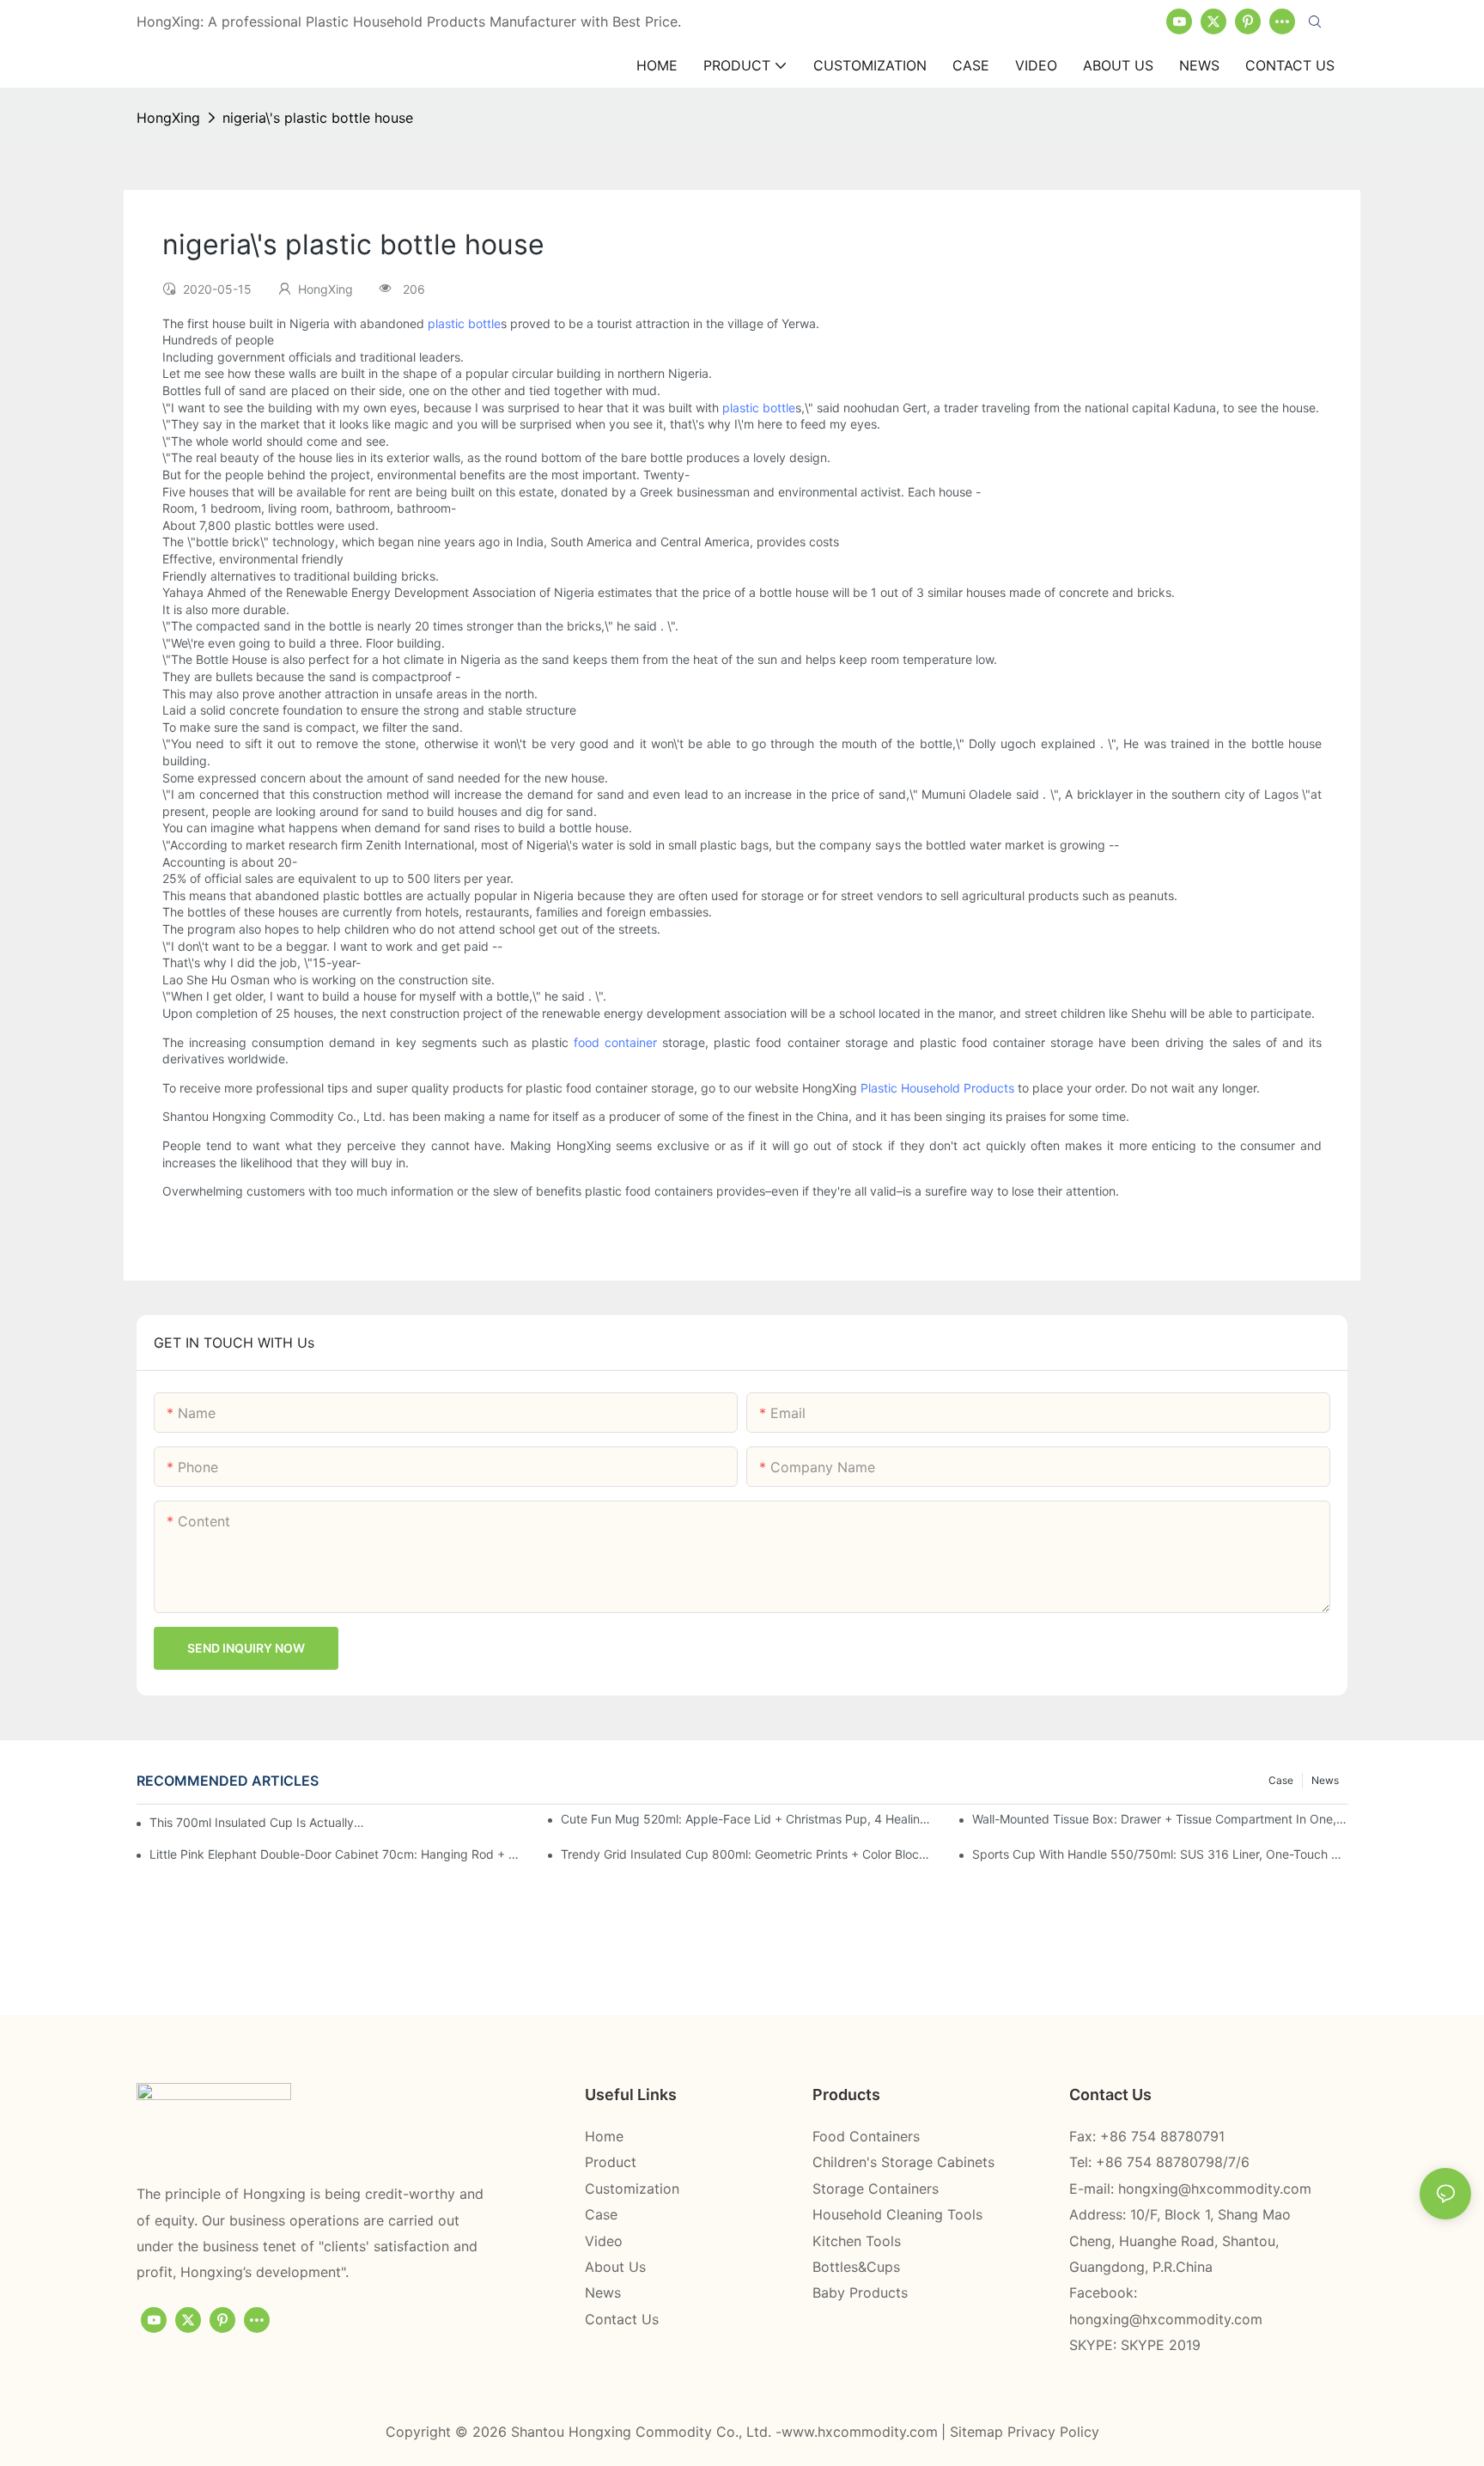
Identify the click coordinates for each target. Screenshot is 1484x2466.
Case (1281, 1780)
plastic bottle (464, 323)
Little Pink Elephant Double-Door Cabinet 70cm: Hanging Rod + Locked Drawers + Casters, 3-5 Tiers (337, 1854)
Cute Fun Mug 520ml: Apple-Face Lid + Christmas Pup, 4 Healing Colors (748, 1819)
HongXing (168, 118)
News (1325, 1780)
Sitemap (979, 2432)
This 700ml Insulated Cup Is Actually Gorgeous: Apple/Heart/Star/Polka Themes (258, 1822)
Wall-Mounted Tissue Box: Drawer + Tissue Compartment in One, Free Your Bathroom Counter (1160, 1819)
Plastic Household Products (937, 1088)
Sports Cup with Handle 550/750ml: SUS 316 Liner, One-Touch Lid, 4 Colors (1160, 1854)
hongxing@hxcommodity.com (1215, 2189)
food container (615, 1042)
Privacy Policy (1053, 2432)
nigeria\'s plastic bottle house (318, 118)
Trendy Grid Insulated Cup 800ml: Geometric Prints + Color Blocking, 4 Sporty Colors (748, 1854)
